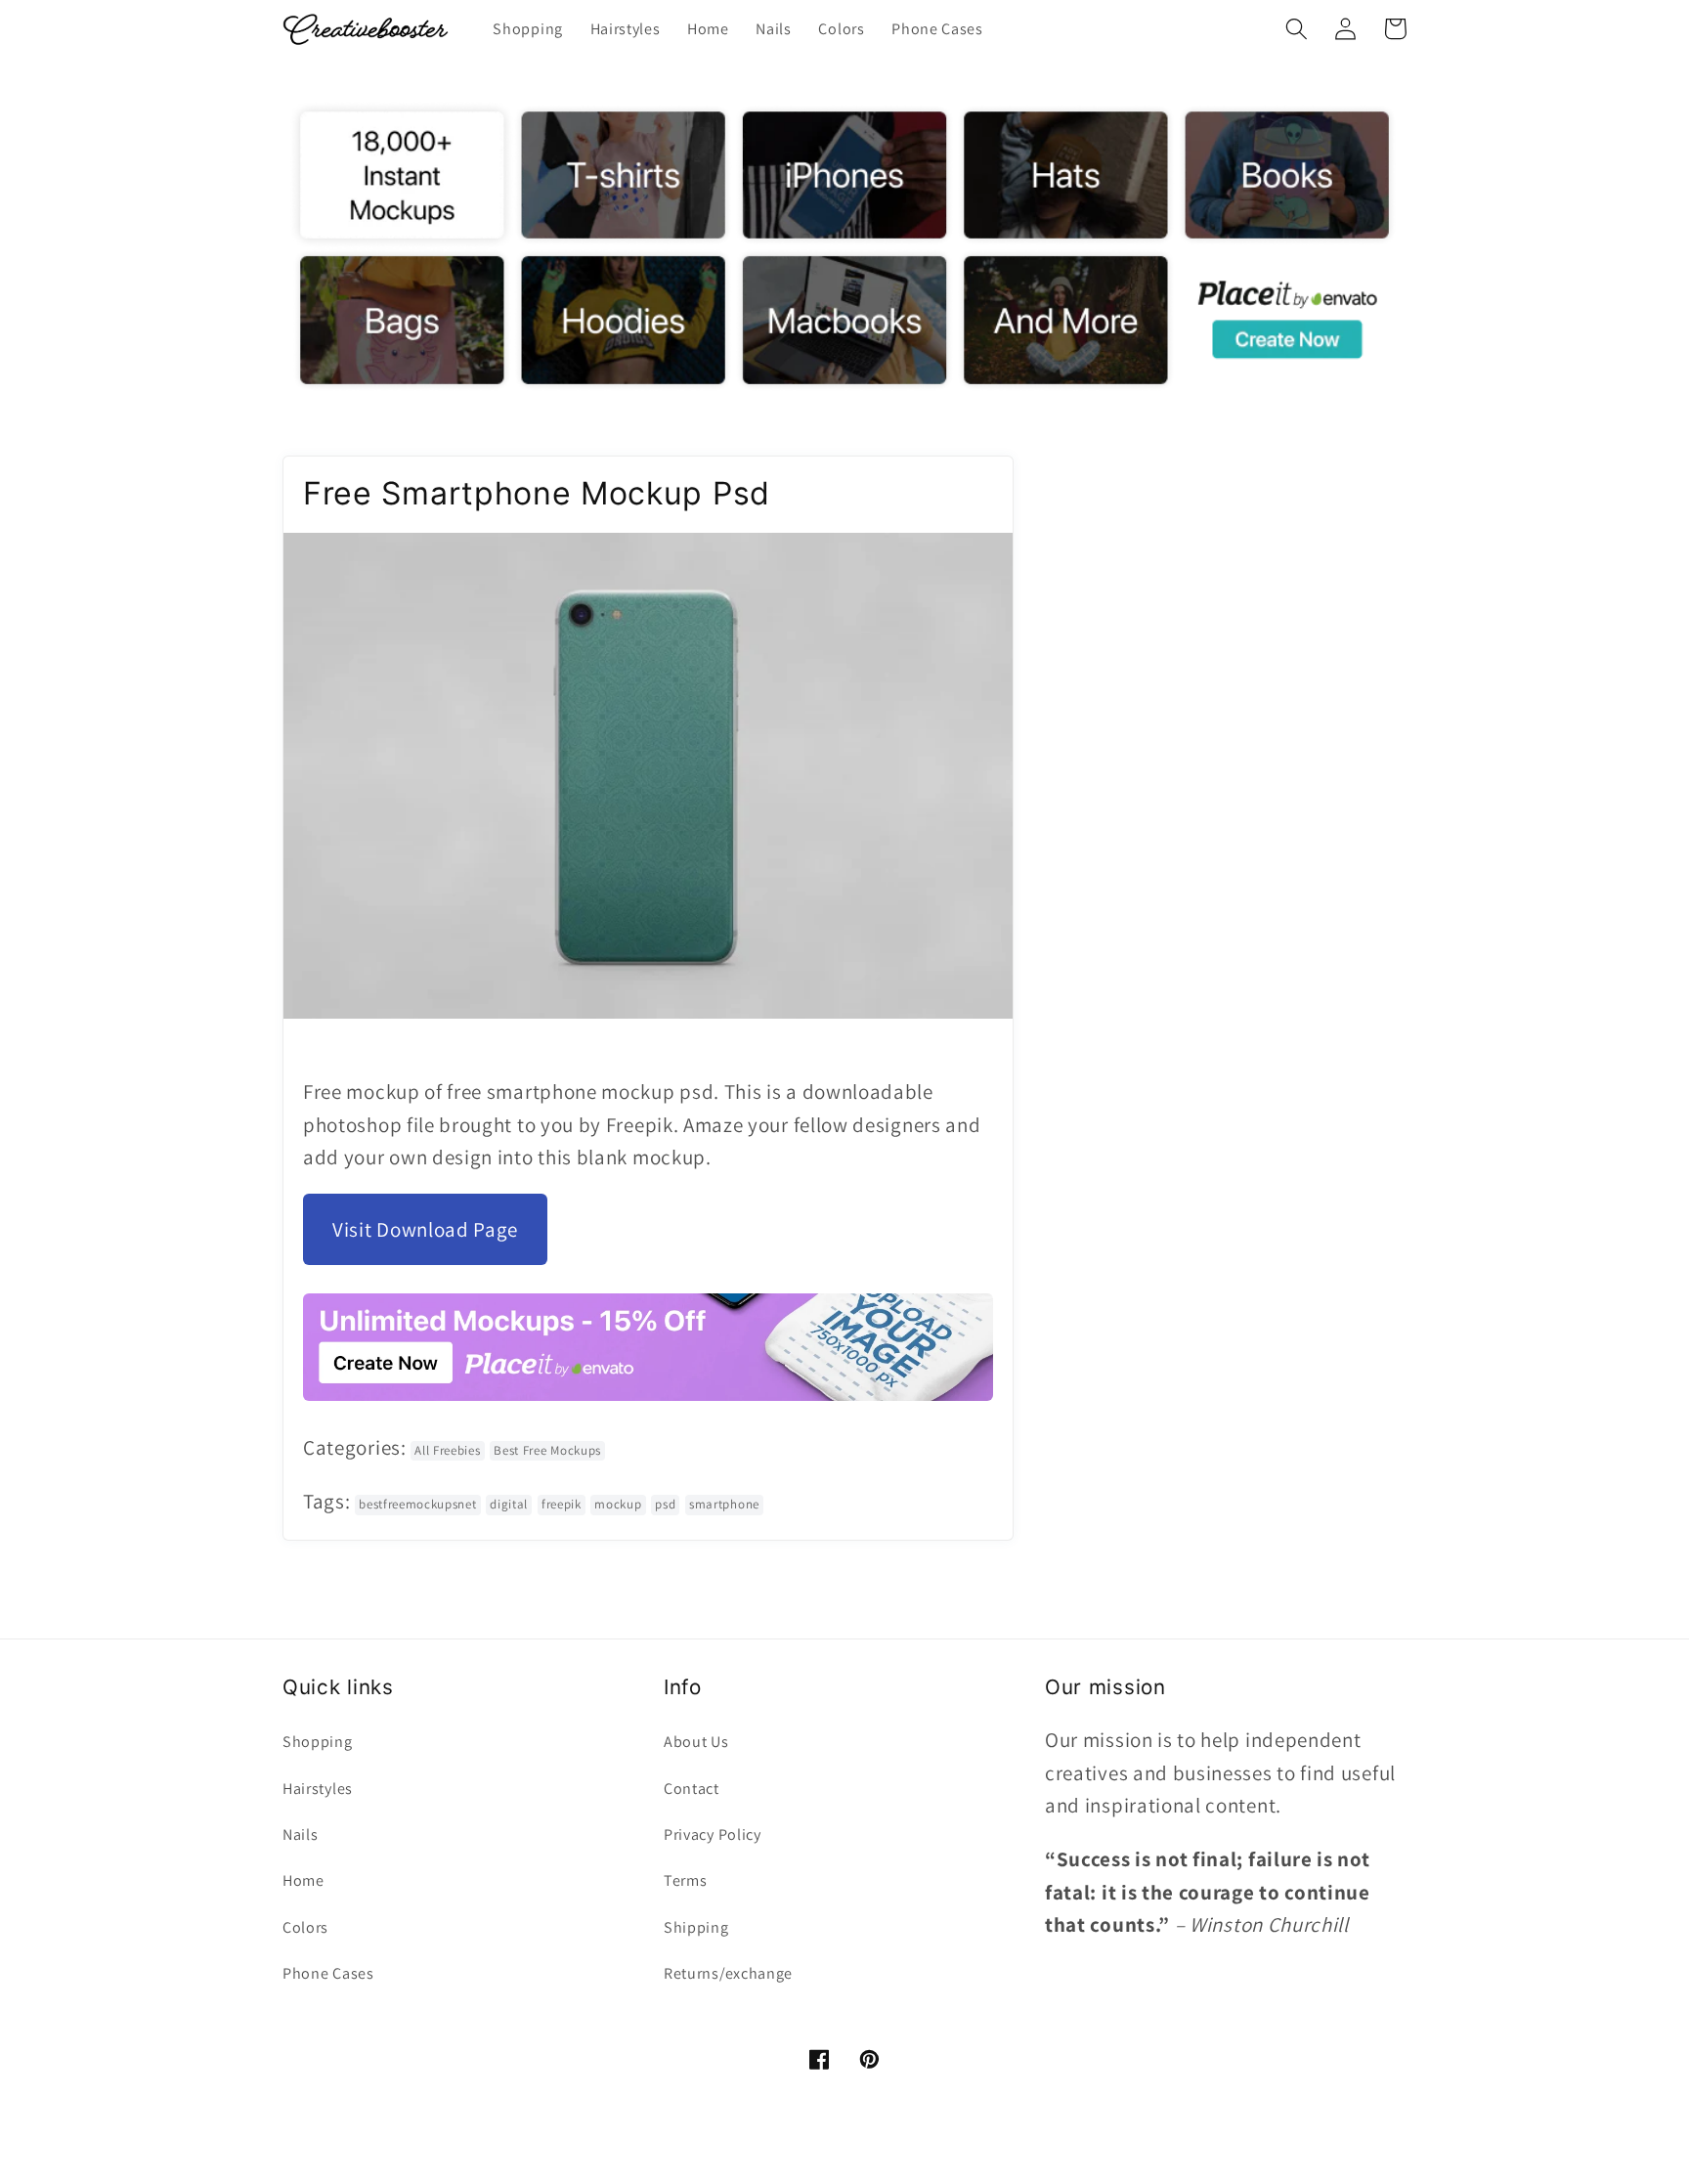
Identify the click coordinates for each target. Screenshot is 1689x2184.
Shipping (696, 1927)
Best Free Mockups (547, 1450)
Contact (692, 1789)
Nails (300, 1835)
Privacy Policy (713, 1835)
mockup (618, 1504)
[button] (1297, 29)
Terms (685, 1880)
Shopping (318, 1742)
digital (509, 1504)
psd (665, 1504)
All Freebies (447, 1450)
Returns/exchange (728, 1973)
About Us (696, 1742)
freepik (562, 1504)
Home (303, 1880)
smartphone (724, 1504)
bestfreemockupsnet (417, 1504)
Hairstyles (318, 1789)
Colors (305, 1927)
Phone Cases (328, 1973)
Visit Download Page (425, 1229)
